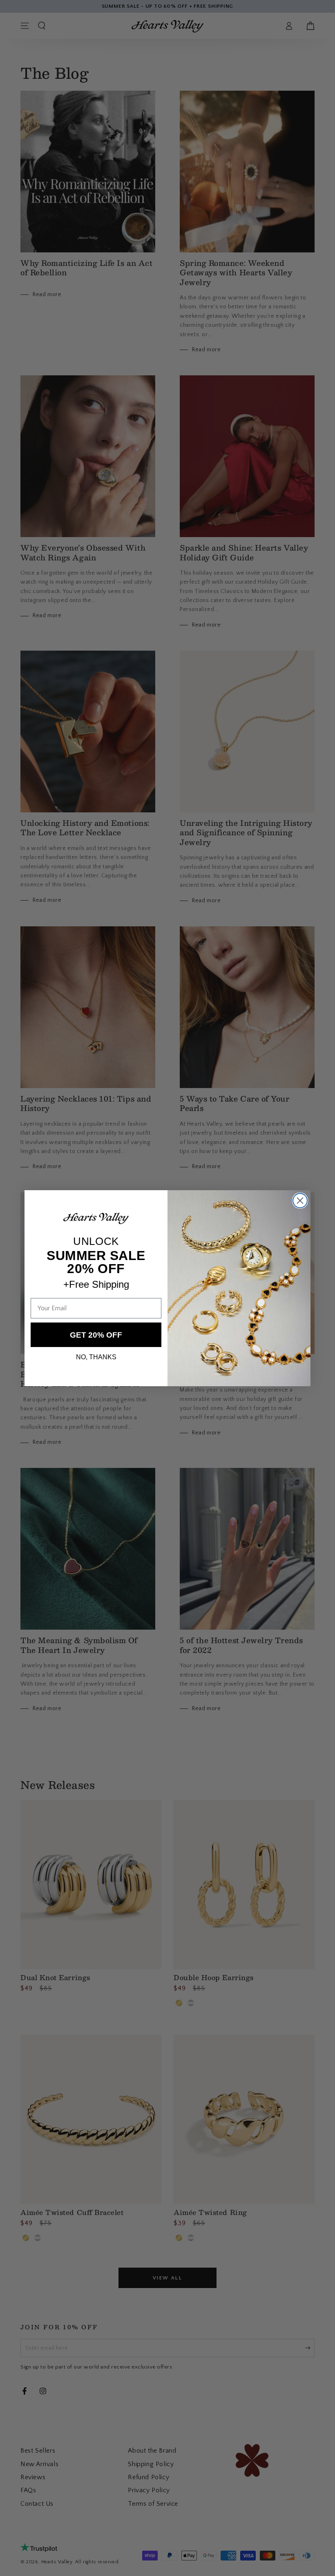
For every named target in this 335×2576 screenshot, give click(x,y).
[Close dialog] (300, 1201)
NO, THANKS (96, 1357)
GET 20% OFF (96, 1335)
